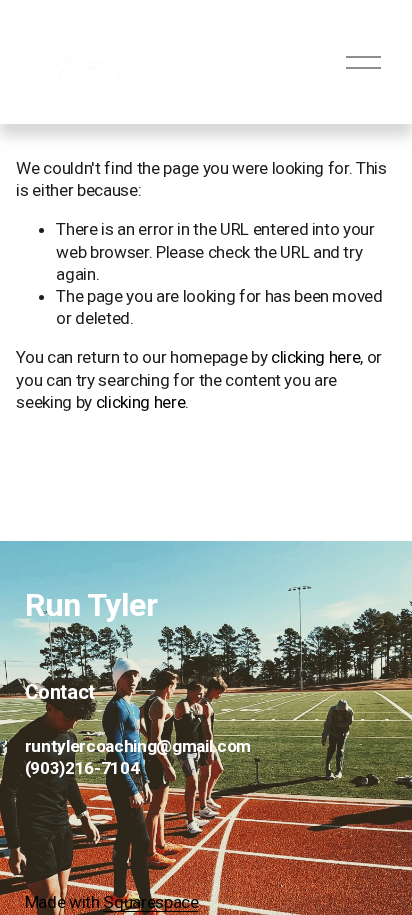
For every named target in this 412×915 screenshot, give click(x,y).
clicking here (316, 357)
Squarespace (150, 902)
